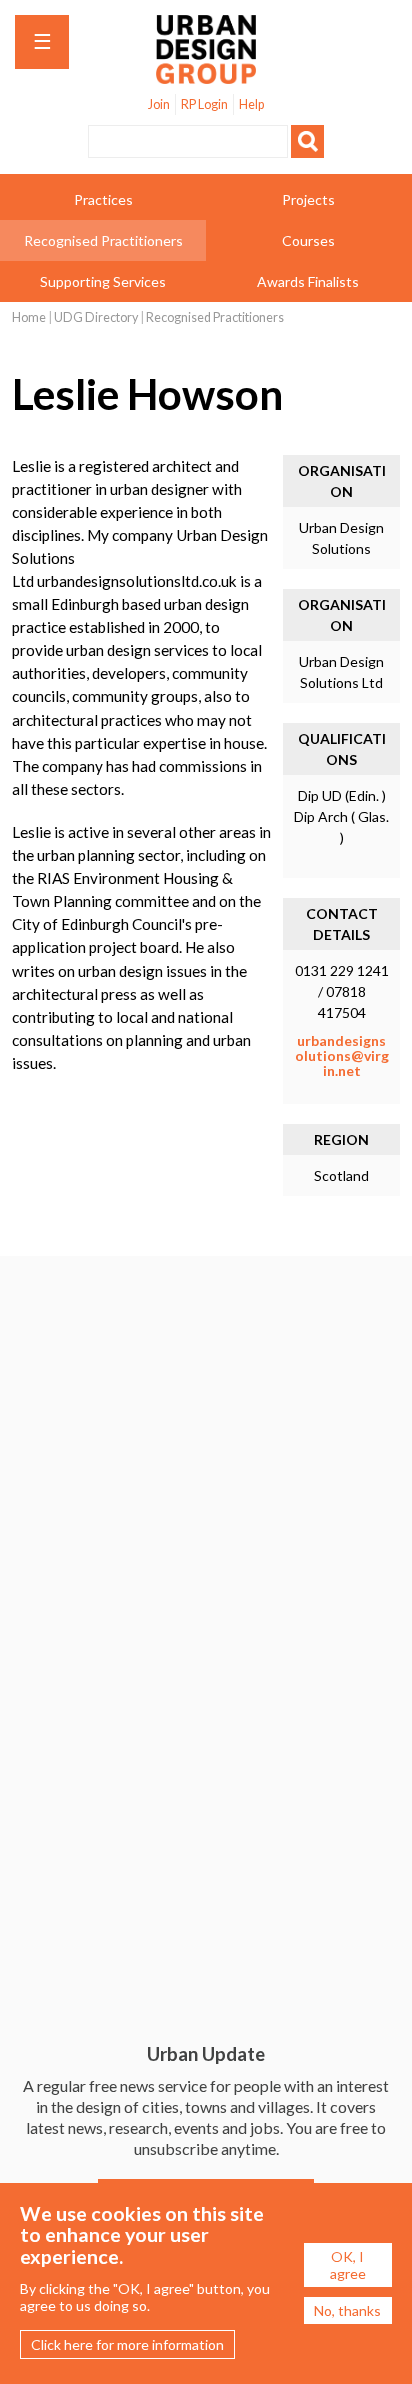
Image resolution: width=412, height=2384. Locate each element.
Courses (308, 240)
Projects (308, 199)
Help (251, 104)
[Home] (206, 73)
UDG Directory (96, 317)
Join (159, 104)
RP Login (204, 104)
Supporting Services (103, 281)
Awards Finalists (308, 281)
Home (29, 317)
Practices (103, 199)
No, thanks (347, 2310)
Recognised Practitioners (103, 240)
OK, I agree (348, 2265)
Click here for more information (127, 2344)
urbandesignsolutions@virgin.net (342, 1056)
